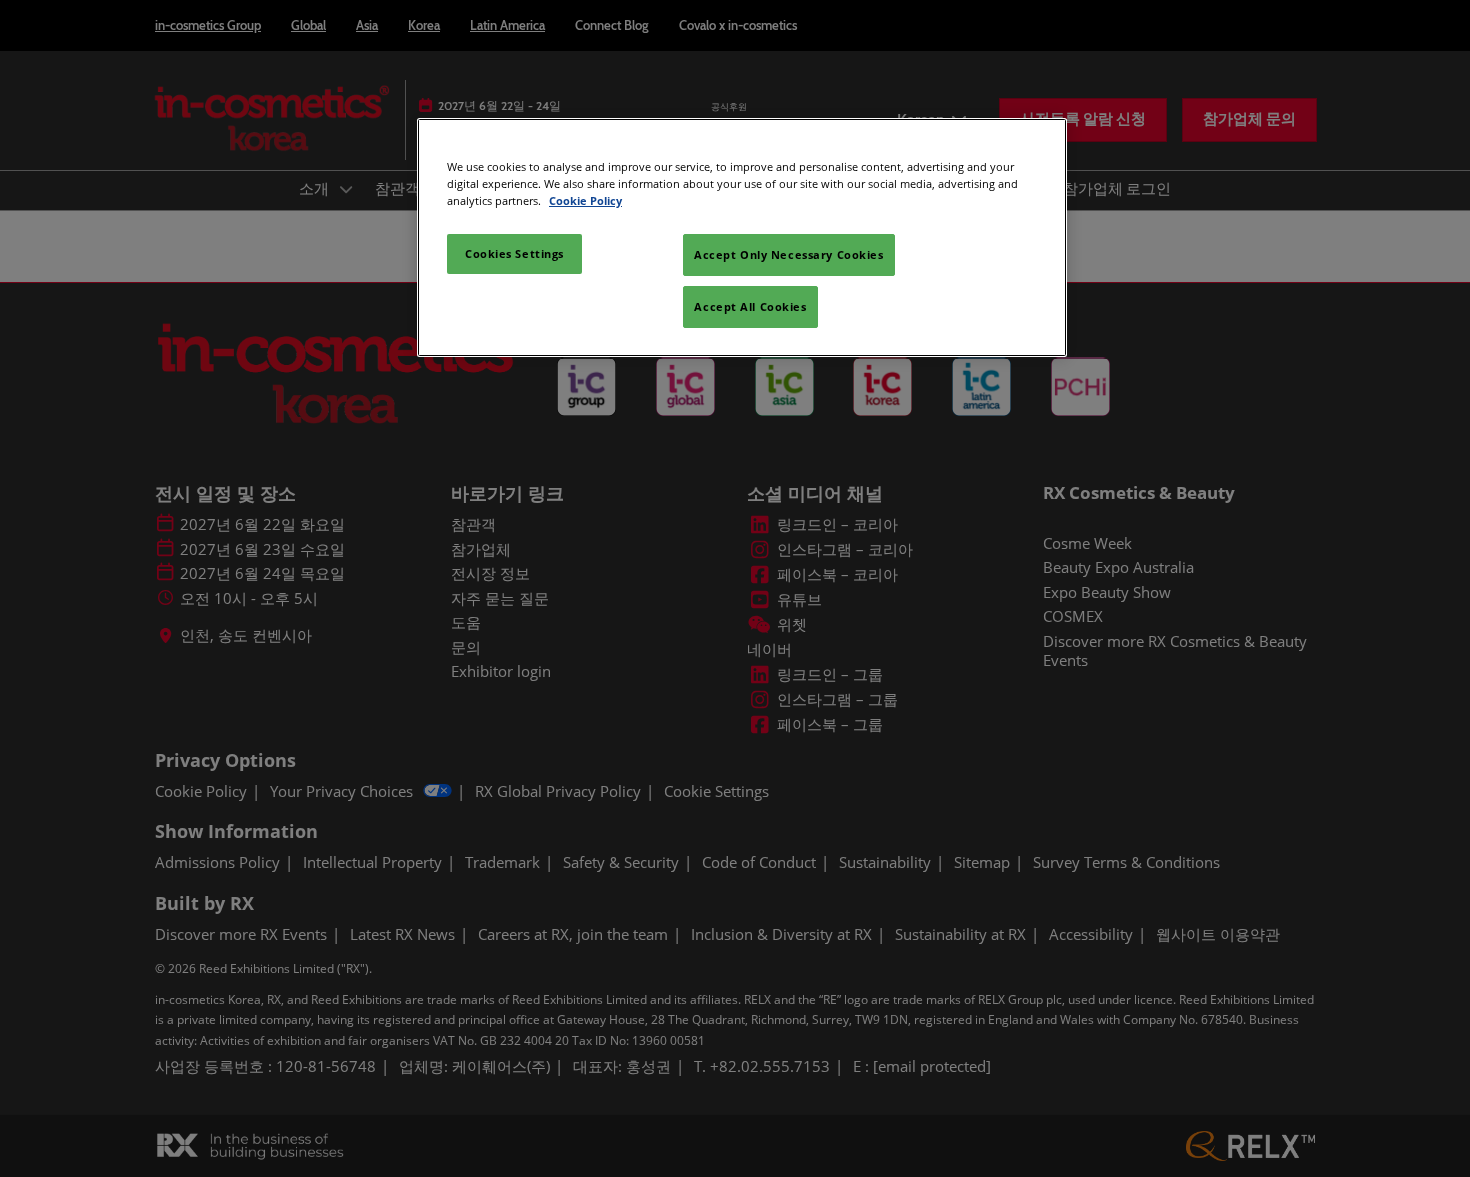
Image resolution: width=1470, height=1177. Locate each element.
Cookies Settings (514, 253)
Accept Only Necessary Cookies (789, 254)
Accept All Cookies (750, 306)
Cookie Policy (585, 200)
